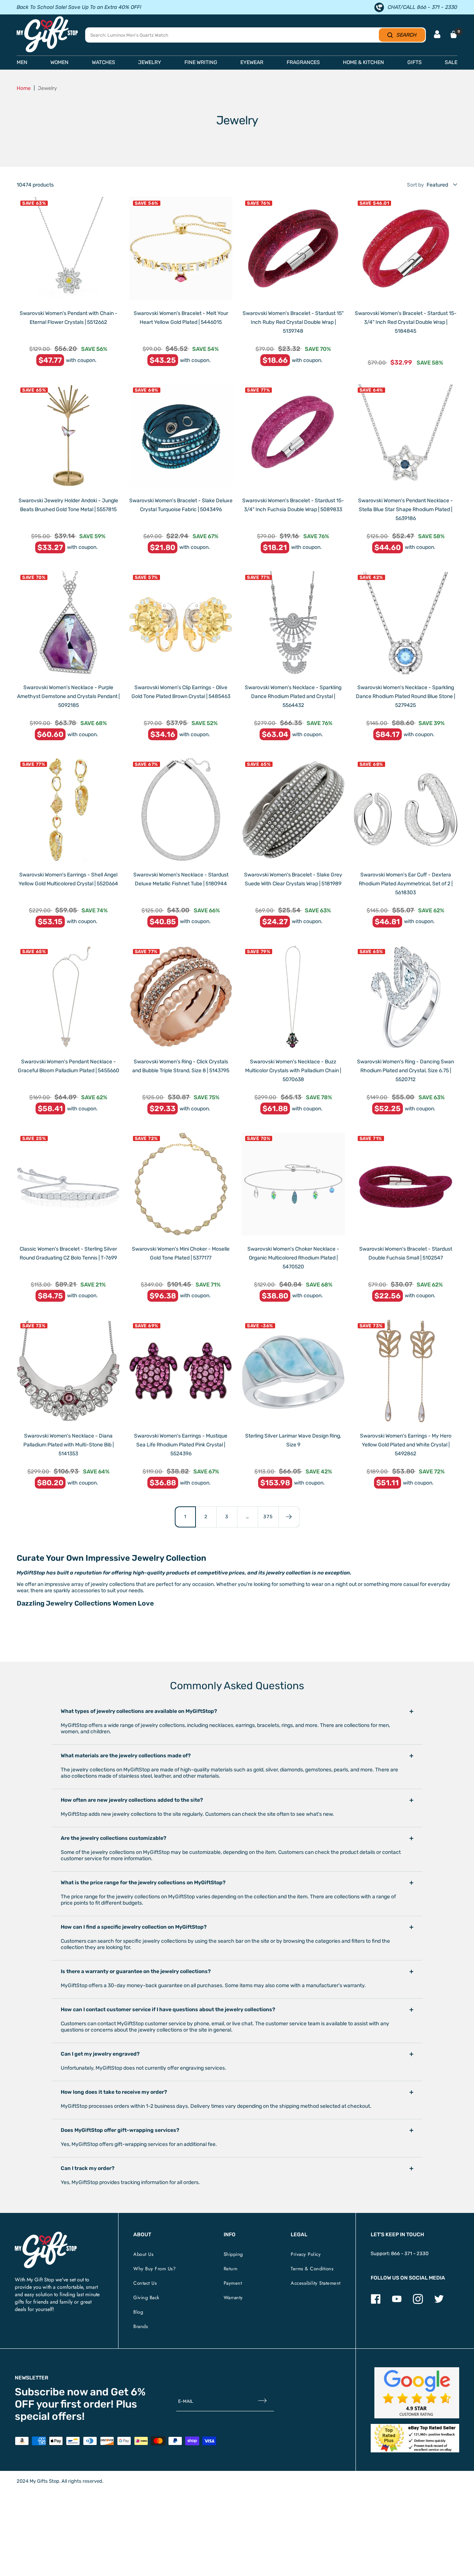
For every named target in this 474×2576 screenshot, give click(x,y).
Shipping (233, 2254)
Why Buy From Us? (154, 2269)
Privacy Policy (306, 2254)
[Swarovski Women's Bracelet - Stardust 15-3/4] (406, 249)
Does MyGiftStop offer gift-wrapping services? (120, 2130)
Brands (141, 2326)
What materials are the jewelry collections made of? (126, 1756)
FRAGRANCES (303, 62)
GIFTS (415, 62)
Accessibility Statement (316, 2283)
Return (231, 2269)
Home (24, 88)
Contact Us (145, 2283)
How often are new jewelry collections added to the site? (132, 1800)
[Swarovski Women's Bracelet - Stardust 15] (293, 249)
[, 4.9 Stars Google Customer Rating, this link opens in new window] (417, 2393)
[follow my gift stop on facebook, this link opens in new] (376, 2302)
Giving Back (146, 2297)
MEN (22, 62)
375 (268, 1517)
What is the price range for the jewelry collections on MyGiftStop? (143, 1883)
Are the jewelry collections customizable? (114, 1838)
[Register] (262, 2401)
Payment (233, 2283)
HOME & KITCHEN (363, 62)
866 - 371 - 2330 (410, 2253)
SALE (451, 62)
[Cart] (454, 34)
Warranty (233, 2297)
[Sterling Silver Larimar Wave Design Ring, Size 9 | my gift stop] (293, 1371)
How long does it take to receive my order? (114, 2092)
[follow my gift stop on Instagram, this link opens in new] (418, 2302)
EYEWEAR (252, 62)
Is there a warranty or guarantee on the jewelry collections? (136, 1971)
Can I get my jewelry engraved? (100, 2054)
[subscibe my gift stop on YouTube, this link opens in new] (397, 2302)
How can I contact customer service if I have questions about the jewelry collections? (168, 2010)
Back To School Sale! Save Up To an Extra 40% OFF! (79, 7)
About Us (143, 2254)
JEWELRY (150, 62)
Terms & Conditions (312, 2269)
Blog (138, 2312)
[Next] (289, 1517)
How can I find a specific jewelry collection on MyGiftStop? (134, 1927)
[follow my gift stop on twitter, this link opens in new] (439, 2302)
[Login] (437, 35)
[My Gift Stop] (46, 2235)
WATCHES (104, 62)
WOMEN (59, 62)
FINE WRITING (201, 62)
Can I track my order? (88, 2168)
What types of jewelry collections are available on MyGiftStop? (139, 1711)
